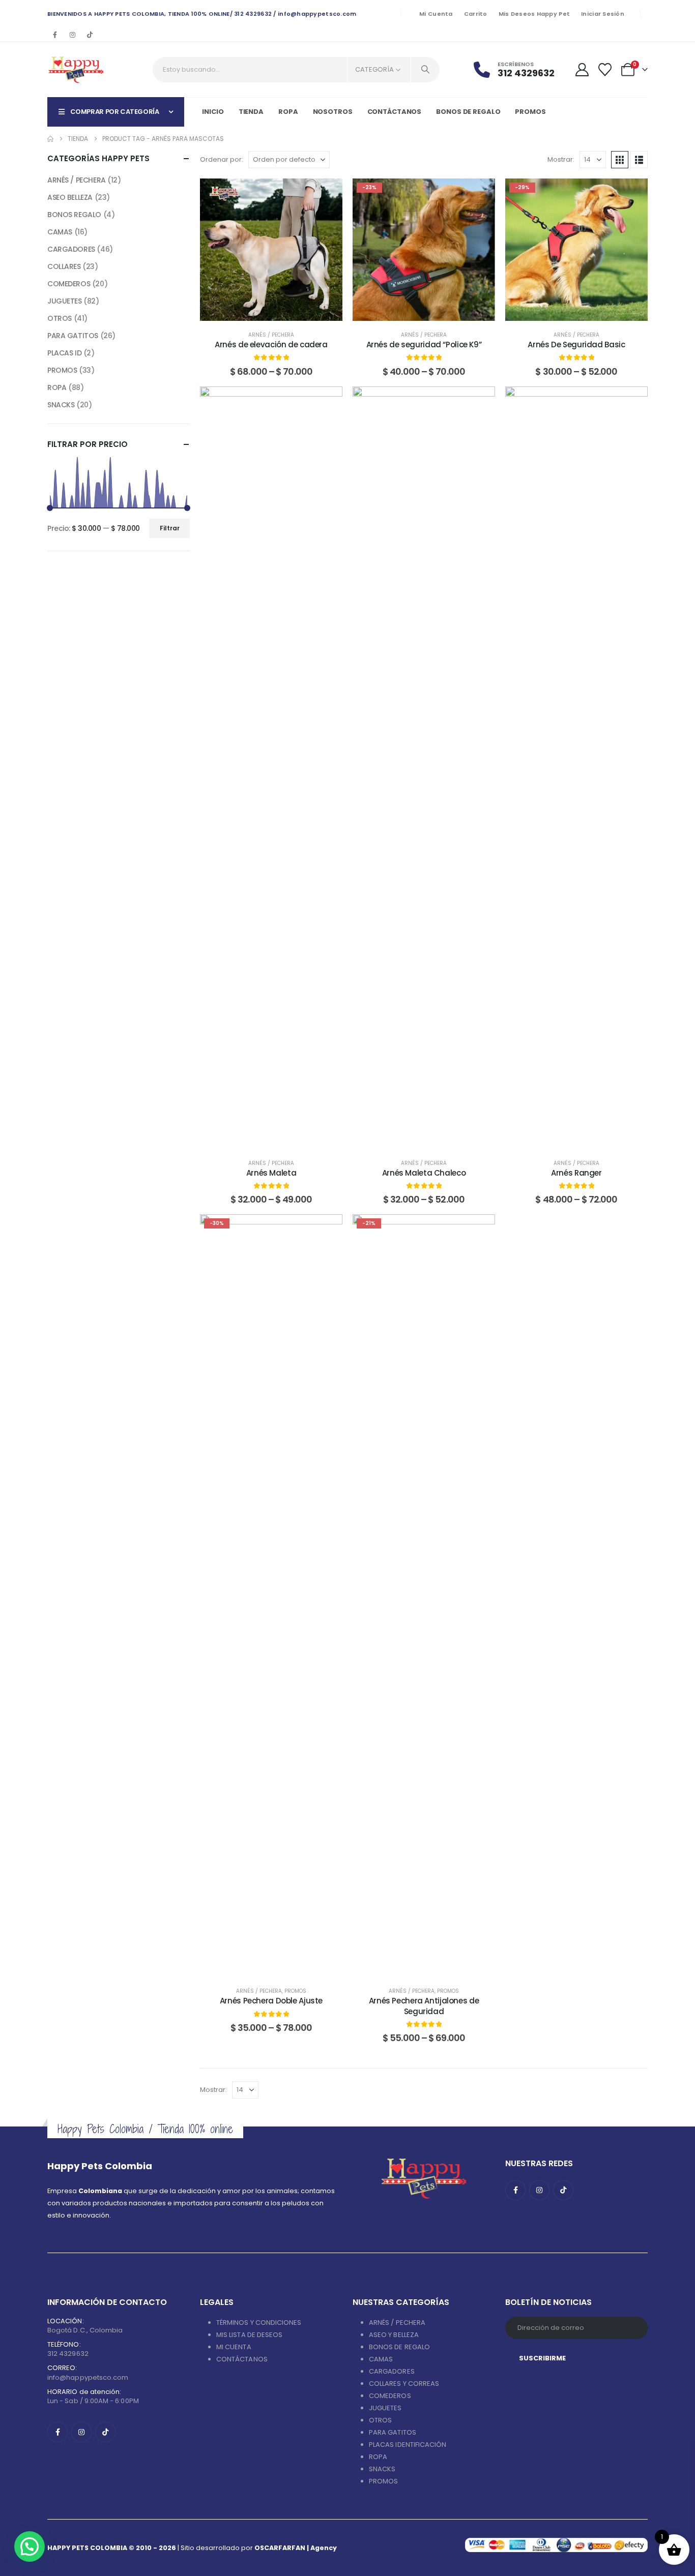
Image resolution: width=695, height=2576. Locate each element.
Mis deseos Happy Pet (534, 14)
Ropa (288, 112)
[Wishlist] (605, 70)
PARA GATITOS (73, 336)
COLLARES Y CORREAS (404, 2384)
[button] (620, 160)
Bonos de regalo (468, 112)
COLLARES (64, 266)
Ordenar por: (222, 159)
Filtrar (170, 528)
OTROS (60, 318)
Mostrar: (561, 159)
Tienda (251, 112)
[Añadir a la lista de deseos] (327, 194)
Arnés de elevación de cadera (271, 345)
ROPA (57, 387)
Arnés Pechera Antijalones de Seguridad (424, 2006)
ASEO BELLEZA (70, 197)
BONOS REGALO (74, 215)
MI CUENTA (234, 2347)
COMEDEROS (69, 284)
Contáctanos (395, 112)
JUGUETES (65, 301)
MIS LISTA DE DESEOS (249, 2335)
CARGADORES (71, 249)
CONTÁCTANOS (242, 2359)
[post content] (271, 250)
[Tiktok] (90, 35)
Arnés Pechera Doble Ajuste (271, 2001)
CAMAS (60, 232)
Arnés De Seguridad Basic (576, 345)
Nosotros (333, 112)
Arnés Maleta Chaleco (424, 1173)
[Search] (425, 70)
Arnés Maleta (271, 1173)
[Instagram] (72, 35)
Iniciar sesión (603, 14)
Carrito (476, 14)
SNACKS (61, 405)
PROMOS (530, 112)
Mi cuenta (436, 14)
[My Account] (582, 70)
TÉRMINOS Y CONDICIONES (259, 2323)
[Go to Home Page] (50, 139)
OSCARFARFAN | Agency (296, 2548)
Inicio (213, 112)
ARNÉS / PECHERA (271, 335)
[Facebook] (55, 35)
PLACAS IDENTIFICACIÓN (408, 2445)
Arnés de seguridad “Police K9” (424, 345)
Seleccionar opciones (278, 310)
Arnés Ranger (576, 1173)
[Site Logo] (76, 70)
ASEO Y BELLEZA (394, 2335)
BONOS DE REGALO (399, 2347)
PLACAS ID (64, 353)
